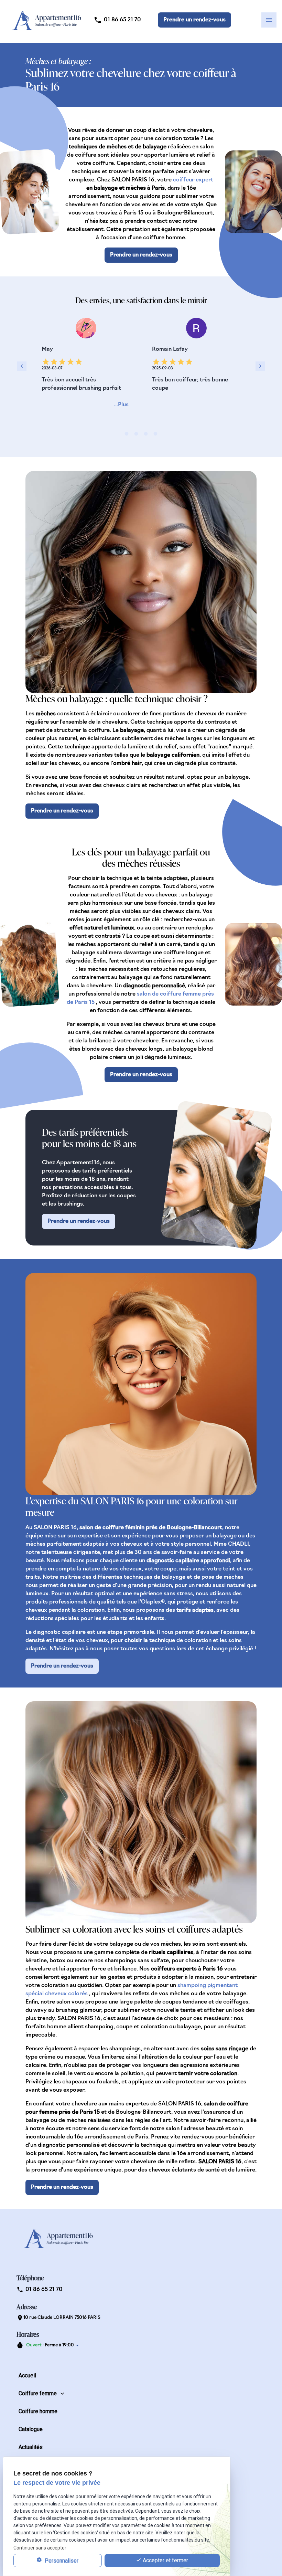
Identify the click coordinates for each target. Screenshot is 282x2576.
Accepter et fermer (165, 2560)
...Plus (121, 405)
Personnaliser (61, 2561)
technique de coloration (181, 1641)
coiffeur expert (193, 180)
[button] (194, 20)
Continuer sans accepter (40, 2548)
